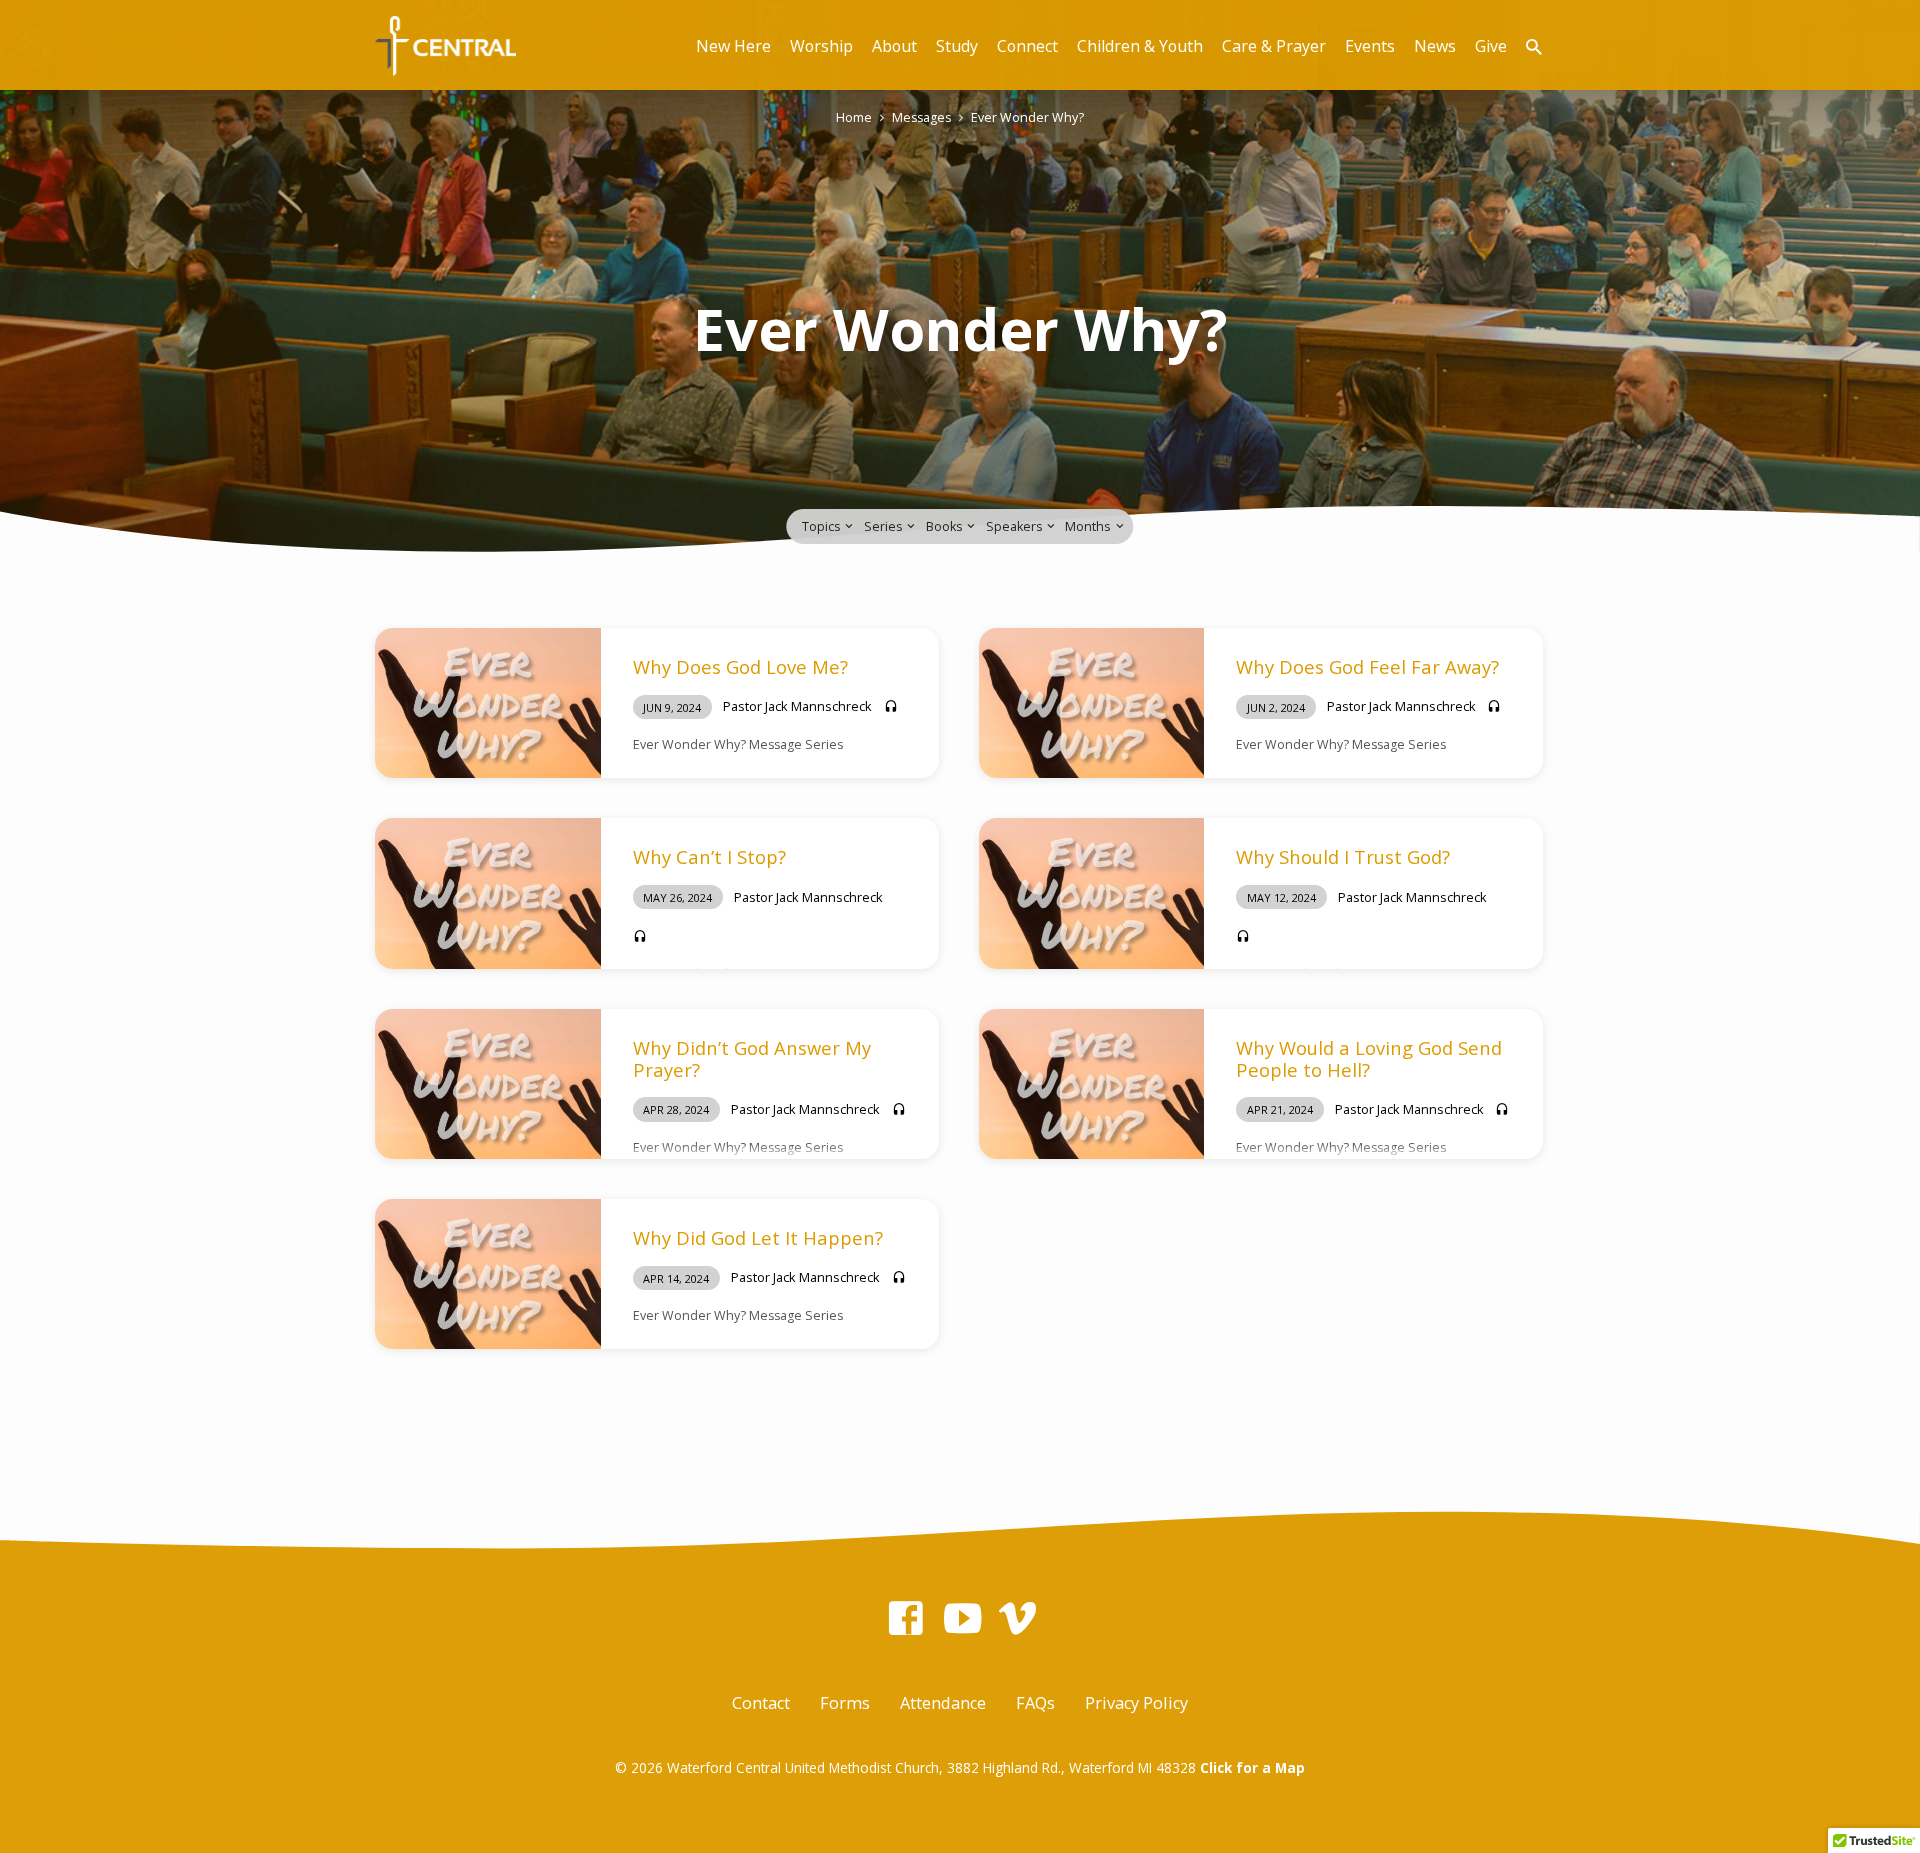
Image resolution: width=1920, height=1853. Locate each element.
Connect (1027, 46)
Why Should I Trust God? (1343, 856)
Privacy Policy (1136, 1703)
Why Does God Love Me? (740, 666)
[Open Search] (1534, 46)
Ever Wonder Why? (1027, 117)
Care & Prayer (1274, 46)
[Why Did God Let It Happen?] (488, 1274)
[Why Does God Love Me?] (488, 703)
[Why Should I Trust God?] (1092, 893)
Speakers (1015, 526)
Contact (761, 1703)
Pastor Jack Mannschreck (797, 706)
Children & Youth (1140, 46)
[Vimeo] (1017, 1617)
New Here (733, 46)
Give (1491, 46)
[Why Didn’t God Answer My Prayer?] (488, 1084)
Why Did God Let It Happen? (758, 1237)
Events (1370, 46)
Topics (822, 526)
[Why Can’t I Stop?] (488, 893)
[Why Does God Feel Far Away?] (1092, 703)
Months (1089, 526)
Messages (921, 117)
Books (945, 526)
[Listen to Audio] (891, 706)
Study (957, 46)
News (1435, 46)
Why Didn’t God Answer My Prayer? (752, 1058)
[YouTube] (962, 1617)
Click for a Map (1252, 1767)
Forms (845, 1703)
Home (854, 117)
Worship (821, 46)
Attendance (943, 1703)
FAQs (1035, 1703)
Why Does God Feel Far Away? (1367, 666)
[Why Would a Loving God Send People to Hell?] (1092, 1084)
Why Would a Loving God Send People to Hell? (1369, 1058)
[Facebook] (905, 1617)
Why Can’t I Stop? (709, 856)
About (894, 46)
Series (884, 526)
